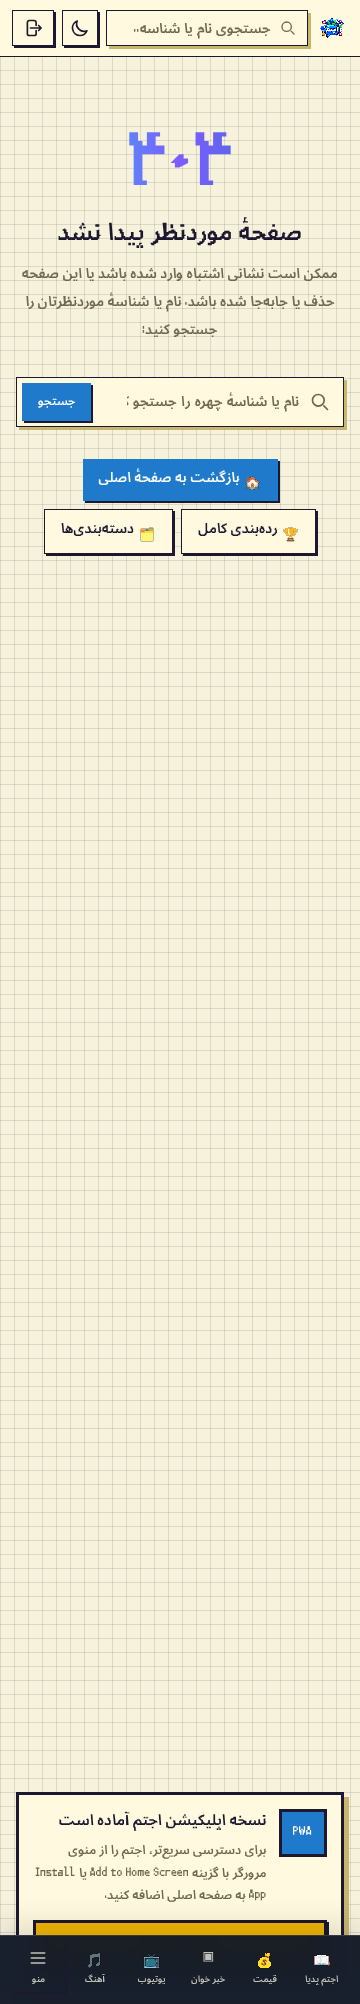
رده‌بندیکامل (248, 531)
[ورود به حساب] (33, 28)
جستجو (56, 401)
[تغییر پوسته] (80, 28)
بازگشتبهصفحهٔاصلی (180, 480)
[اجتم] (332, 28)
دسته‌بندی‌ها (108, 531)
